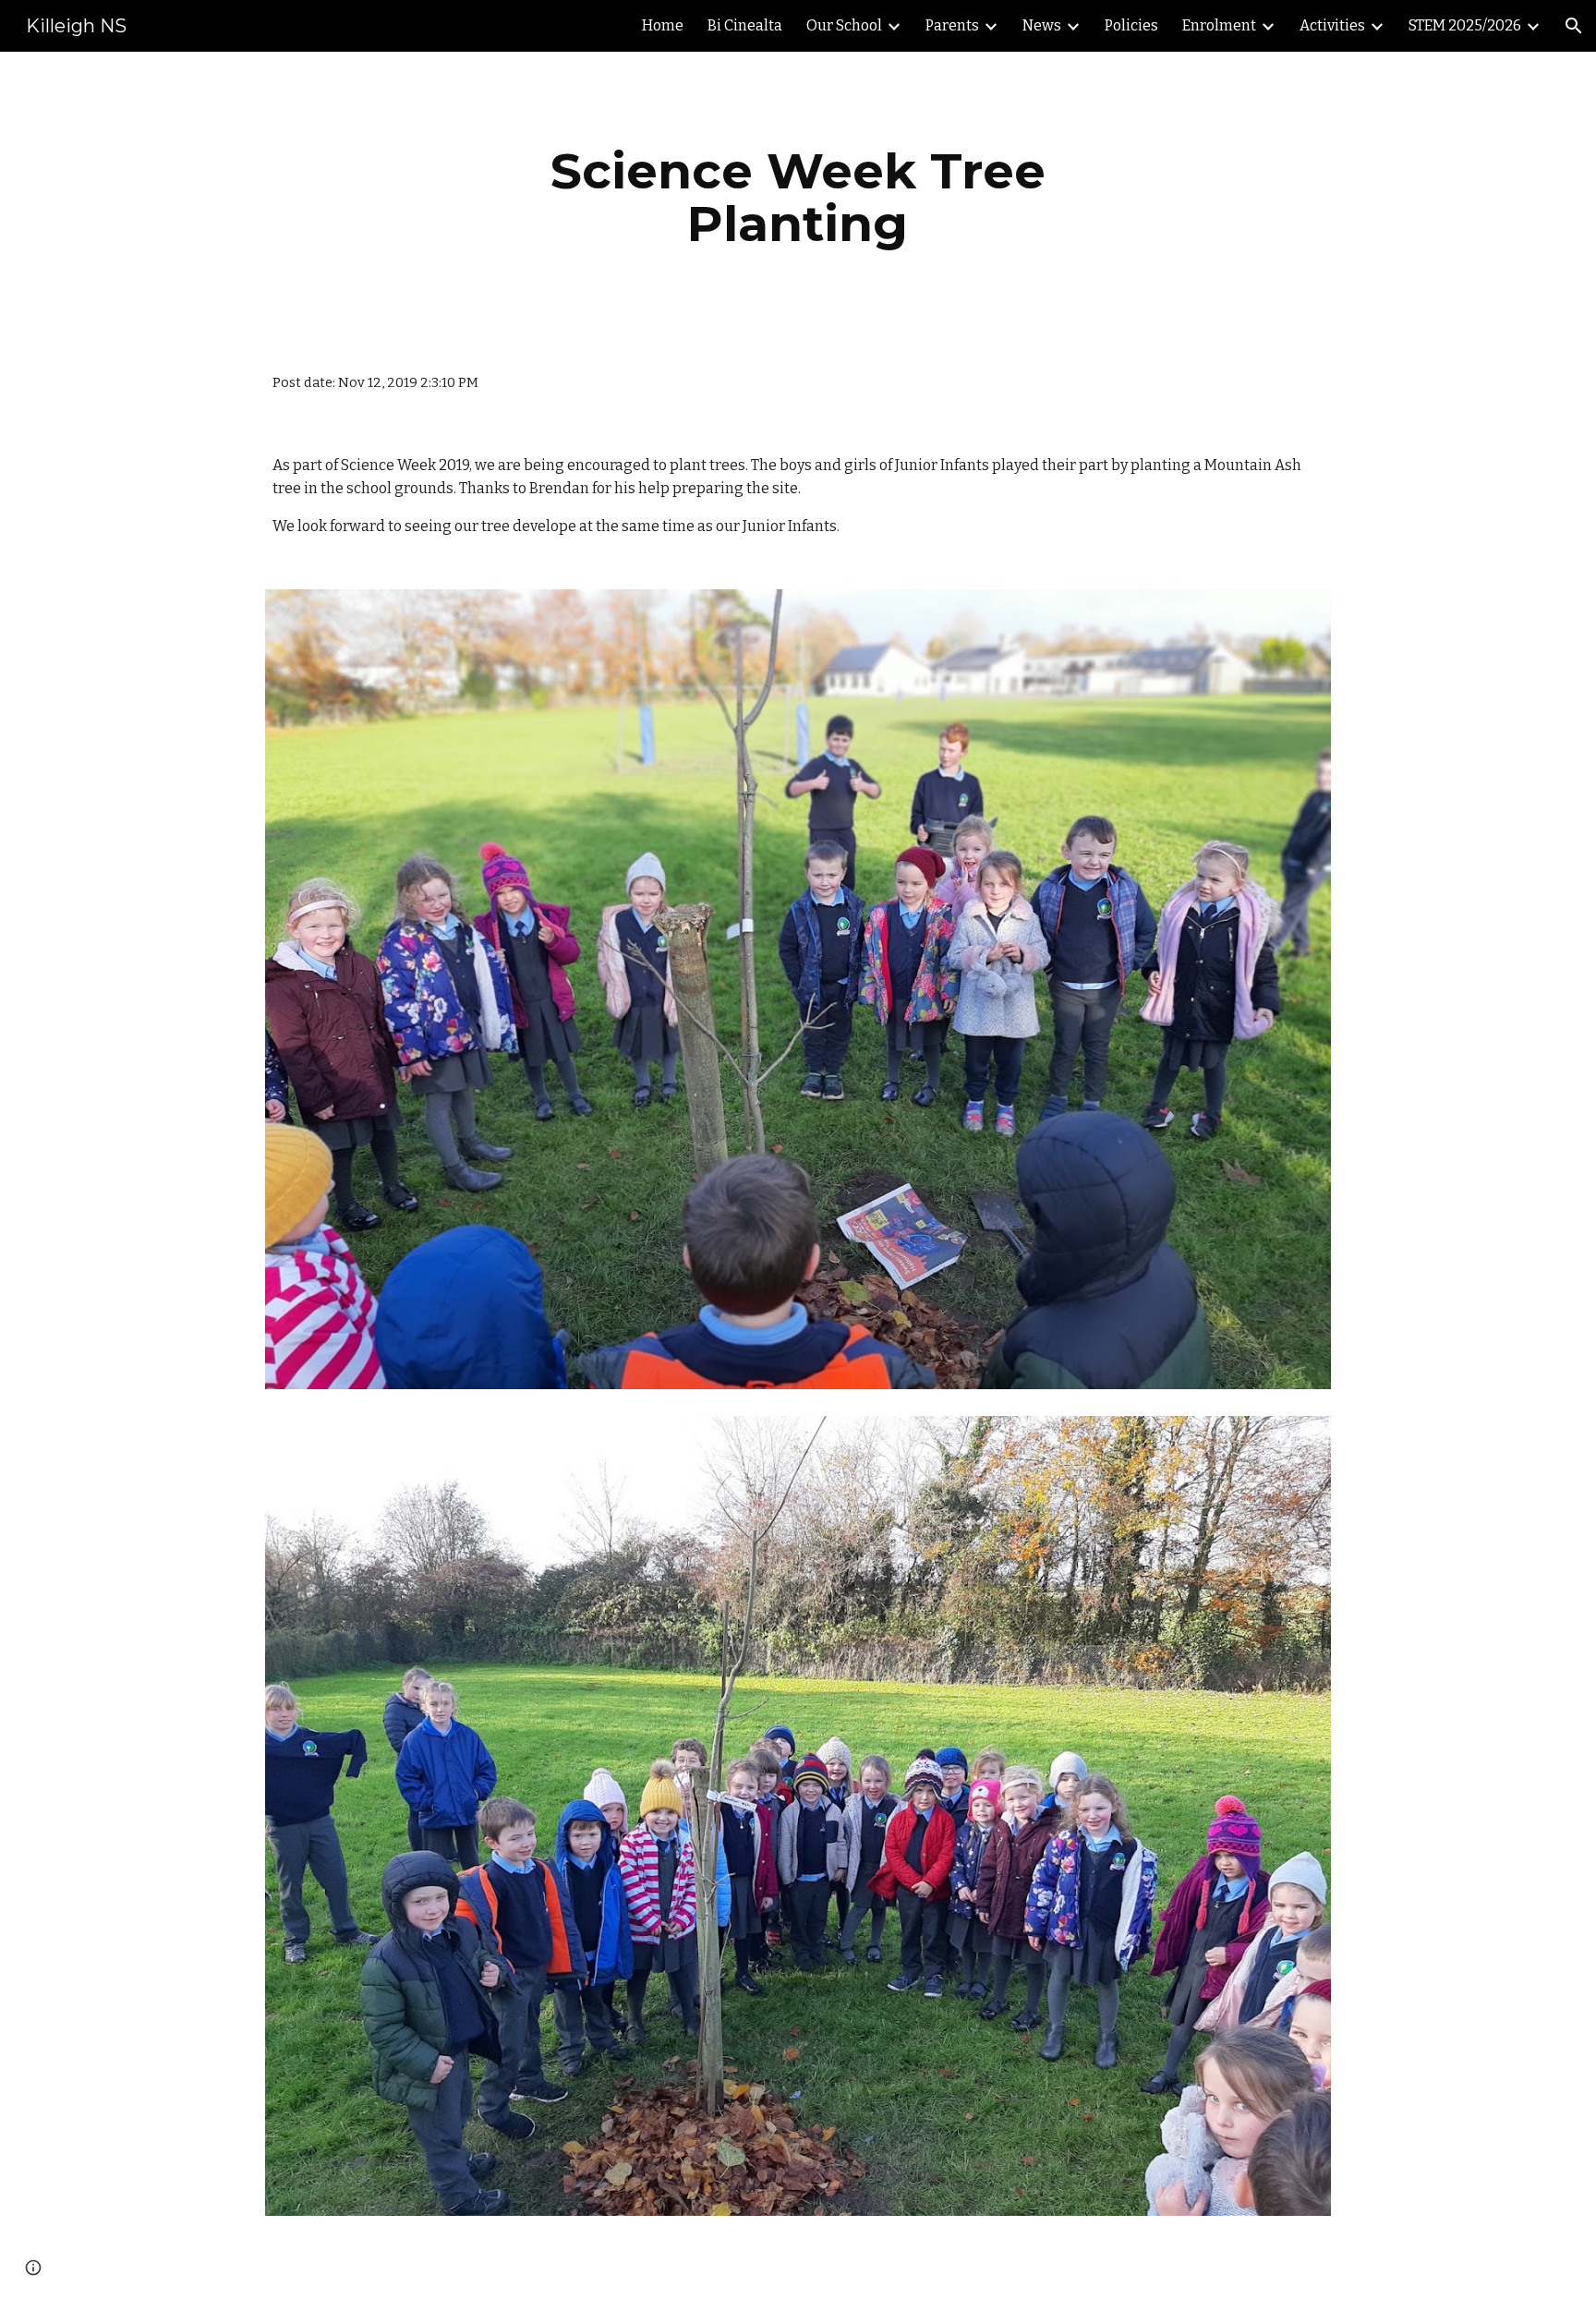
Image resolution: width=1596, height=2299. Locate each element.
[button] (1574, 26)
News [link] (1042, 25)
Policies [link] (1131, 25)
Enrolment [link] (1219, 25)
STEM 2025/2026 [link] (1465, 25)
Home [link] (663, 25)
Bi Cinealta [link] (745, 25)
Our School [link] (844, 25)
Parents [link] (952, 25)
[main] (798, 197)
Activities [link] (1332, 25)
